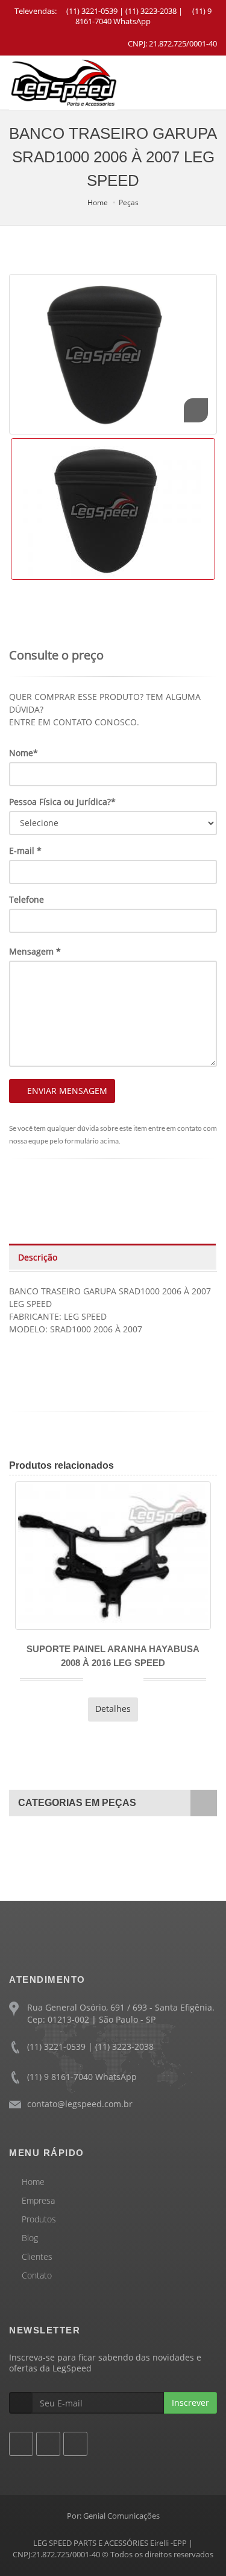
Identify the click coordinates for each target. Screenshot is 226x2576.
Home (98, 202)
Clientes (37, 2256)
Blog (30, 2238)
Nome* (24, 753)
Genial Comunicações (121, 2516)
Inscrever (190, 2403)
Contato (37, 2275)
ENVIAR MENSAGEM (67, 1091)
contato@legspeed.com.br (80, 2104)
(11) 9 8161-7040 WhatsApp (143, 16)
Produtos (39, 2219)
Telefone (27, 899)
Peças (129, 202)
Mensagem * (35, 951)
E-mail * (25, 851)
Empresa (38, 2200)
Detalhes (28, 1709)
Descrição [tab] (38, 1257)
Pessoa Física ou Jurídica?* (62, 802)
